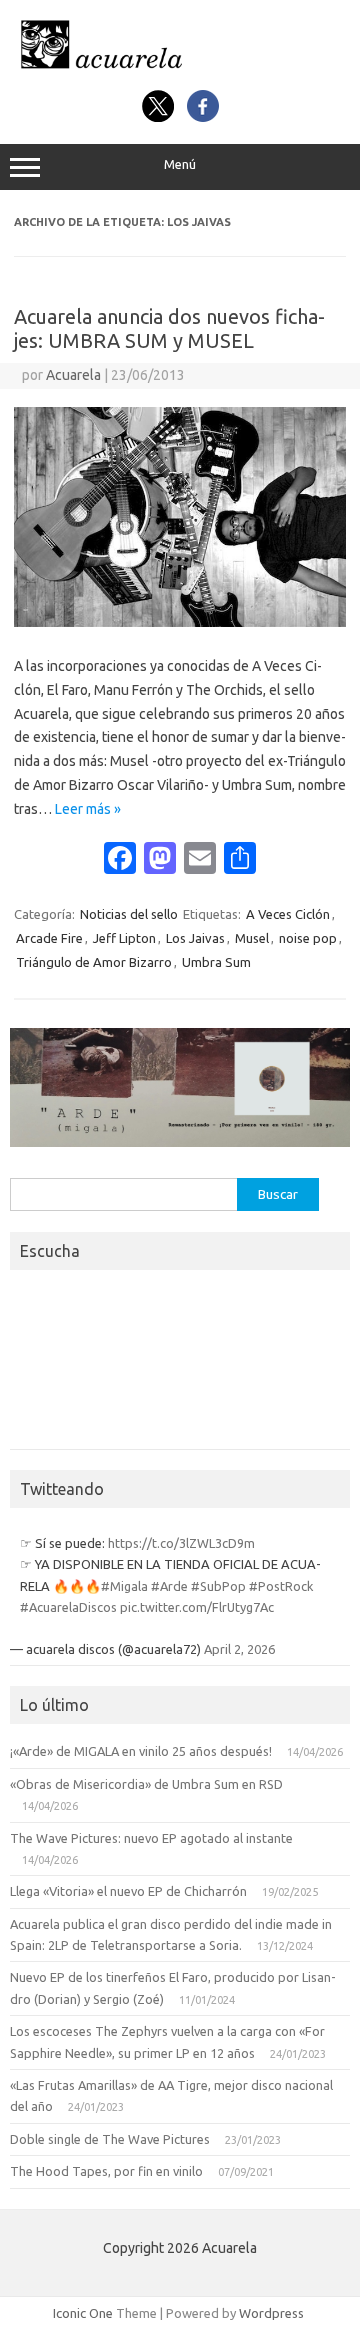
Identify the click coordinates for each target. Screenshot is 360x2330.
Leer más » (88, 809)
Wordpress (271, 2313)
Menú (180, 164)
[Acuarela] (180, 68)
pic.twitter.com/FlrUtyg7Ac (197, 1607)
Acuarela (73, 375)
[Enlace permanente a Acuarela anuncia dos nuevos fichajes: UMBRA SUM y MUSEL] (180, 622)
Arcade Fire (49, 938)
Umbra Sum (216, 962)
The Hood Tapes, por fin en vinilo (106, 2171)
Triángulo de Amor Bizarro (94, 962)
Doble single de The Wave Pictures (110, 2139)
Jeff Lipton (124, 938)
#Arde (169, 1586)
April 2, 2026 (239, 1649)
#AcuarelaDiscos (68, 1607)
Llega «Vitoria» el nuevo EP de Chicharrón (128, 1891)
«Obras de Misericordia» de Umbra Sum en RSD (146, 1784)
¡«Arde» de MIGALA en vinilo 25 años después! (141, 1751)
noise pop (308, 938)
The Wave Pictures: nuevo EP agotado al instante (151, 1838)
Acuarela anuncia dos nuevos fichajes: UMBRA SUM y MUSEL (169, 328)
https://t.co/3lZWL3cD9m (181, 1543)
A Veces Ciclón (288, 914)
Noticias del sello (129, 914)
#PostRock (281, 1586)
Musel (252, 938)
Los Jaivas (195, 938)
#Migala (124, 1586)
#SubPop (218, 1586)
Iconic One (83, 2313)
